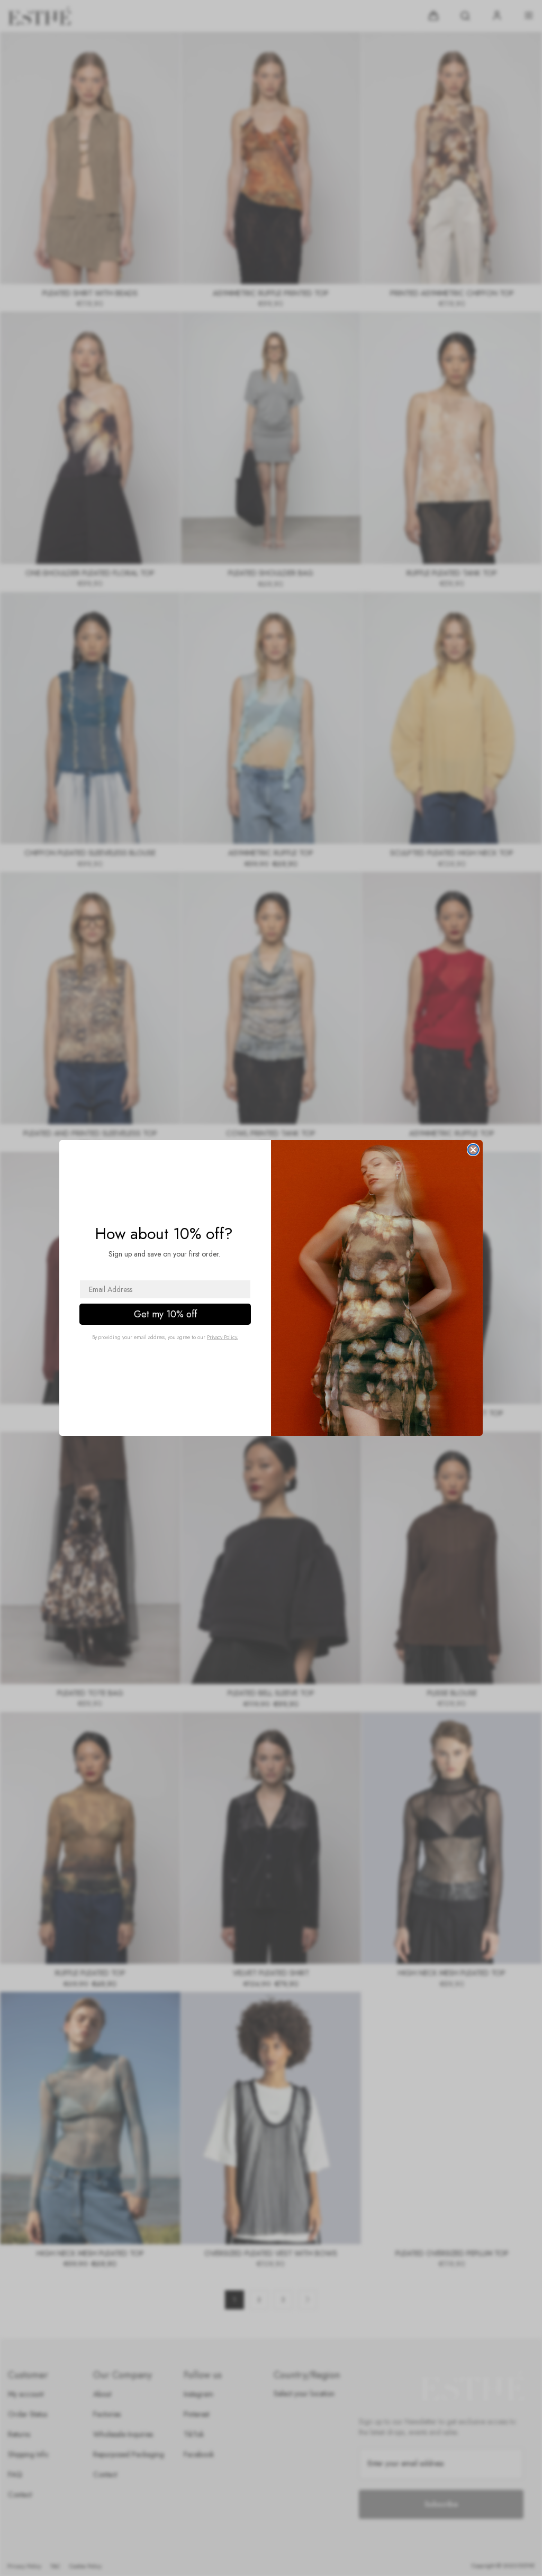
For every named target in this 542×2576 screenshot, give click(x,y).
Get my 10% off (165, 1314)
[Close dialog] (473, 1150)
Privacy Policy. (223, 1337)
